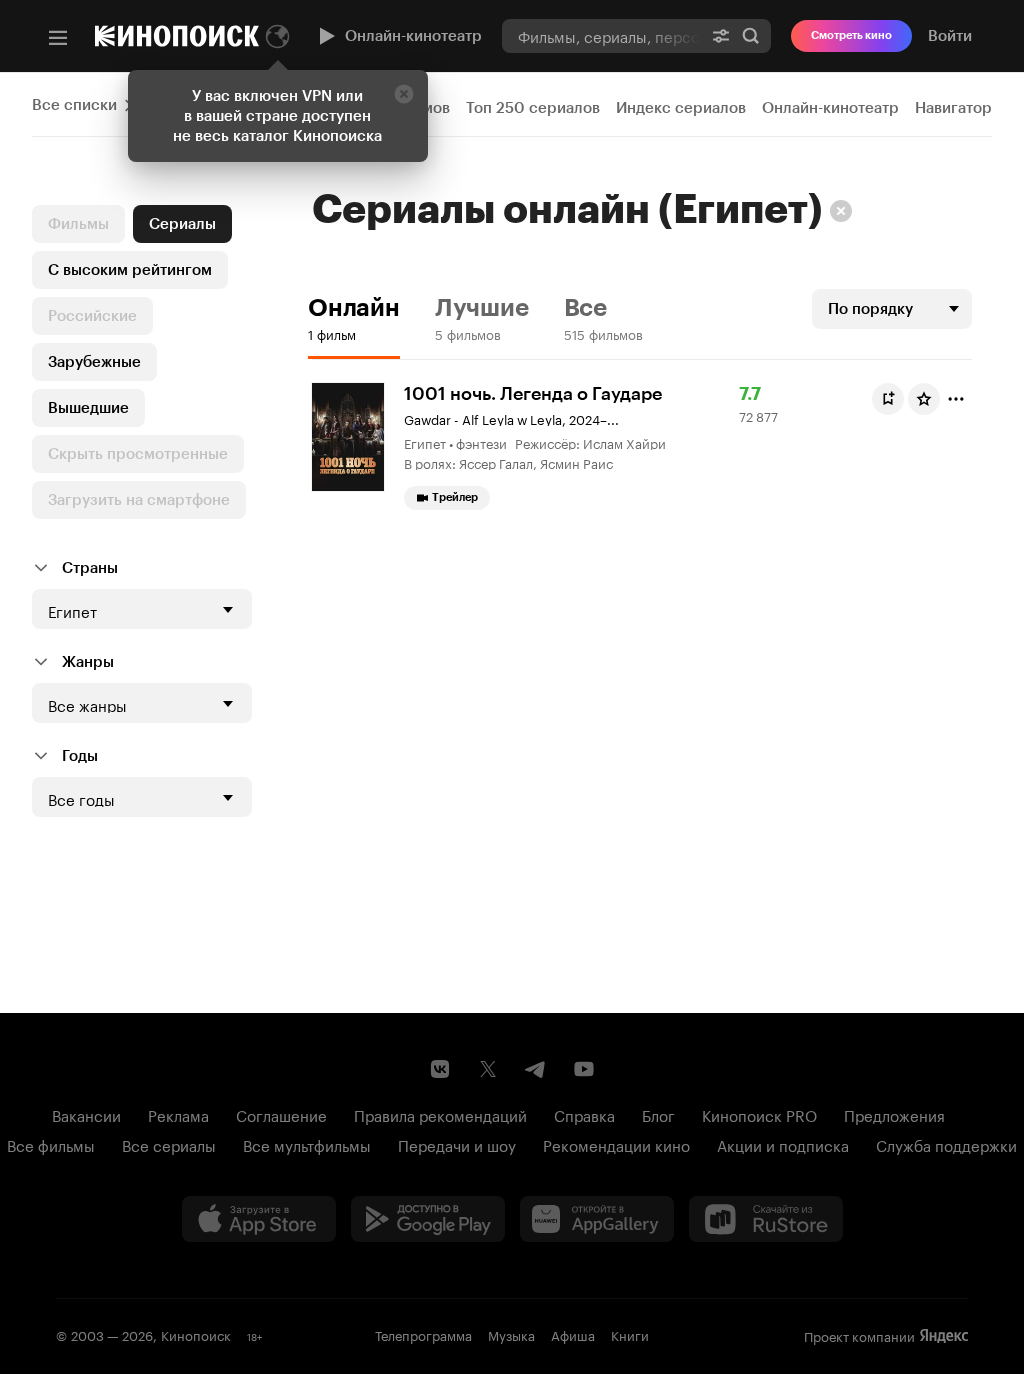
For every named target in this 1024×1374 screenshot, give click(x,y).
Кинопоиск (196, 1334)
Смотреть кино (851, 35)
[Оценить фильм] (924, 399)
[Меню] (58, 38)
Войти (950, 36)
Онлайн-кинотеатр (413, 36)
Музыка (511, 1334)
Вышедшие (88, 408)
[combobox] (601, 35)
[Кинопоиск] (177, 36)
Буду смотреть (888, 399)
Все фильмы (51, 1144)
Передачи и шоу (457, 1144)
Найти (751, 35)
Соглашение (281, 1114)
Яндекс (944, 1336)
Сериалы (182, 224)
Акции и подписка (783, 1144)
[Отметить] (956, 399)
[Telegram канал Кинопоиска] (536, 1069)
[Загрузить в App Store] (259, 1219)
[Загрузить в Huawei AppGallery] (597, 1219)
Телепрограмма (423, 1334)
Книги (630, 1334)
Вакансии (86, 1114)
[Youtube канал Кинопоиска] (584, 1069)
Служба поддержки (946, 1144)
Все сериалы (169, 1144)
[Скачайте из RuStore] (766, 1219)
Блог (658, 1114)
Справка (584, 1114)
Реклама (178, 1114)
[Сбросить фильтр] (841, 211)
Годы (80, 756)
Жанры (88, 662)
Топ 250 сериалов (533, 108)
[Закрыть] (404, 94)
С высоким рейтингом (130, 270)
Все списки (74, 105)
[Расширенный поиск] (721, 35)
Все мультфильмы (307, 1144)
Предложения (894, 1114)
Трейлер (455, 497)
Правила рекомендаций (440, 1114)
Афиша (573, 1334)
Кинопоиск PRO (759, 1114)
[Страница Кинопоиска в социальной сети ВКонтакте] (440, 1069)
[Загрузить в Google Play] (428, 1219)
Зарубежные (94, 362)
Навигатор (953, 108)
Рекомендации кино (616, 1144)
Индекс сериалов (681, 108)
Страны (90, 568)
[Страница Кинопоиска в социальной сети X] (488, 1069)
